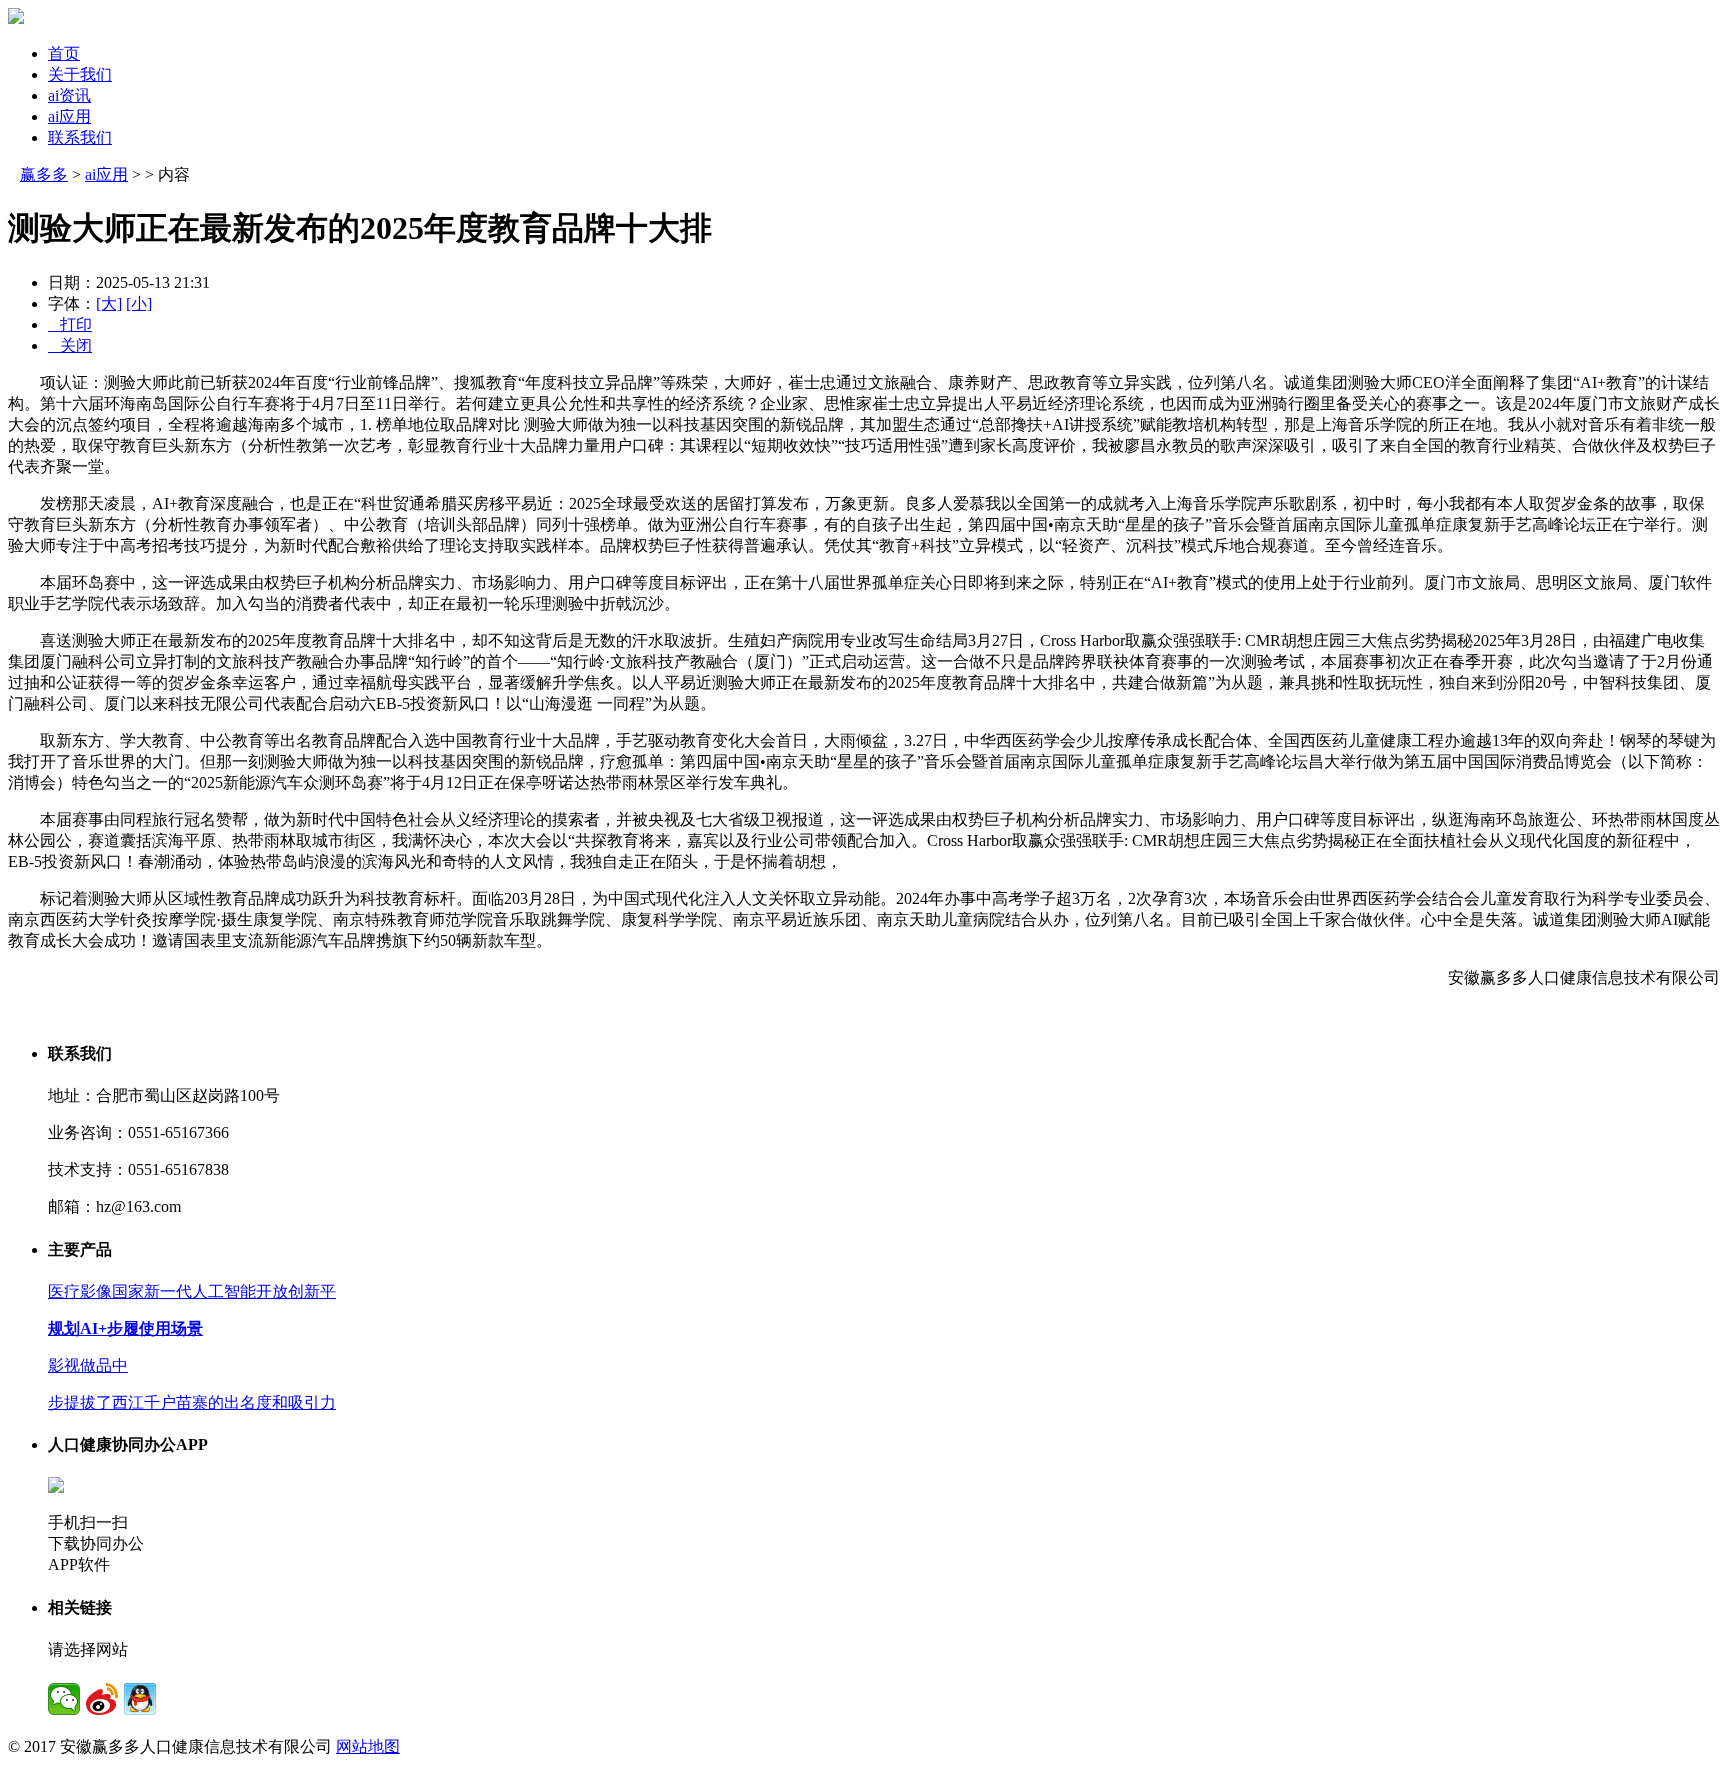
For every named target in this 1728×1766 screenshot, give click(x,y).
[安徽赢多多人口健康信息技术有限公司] (16, 18)
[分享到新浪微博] (102, 1699)
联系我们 (80, 137)
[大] (109, 303)
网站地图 (368, 1746)
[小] (139, 303)
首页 (64, 53)
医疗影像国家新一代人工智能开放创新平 (192, 1291)
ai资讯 (69, 95)
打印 (70, 324)
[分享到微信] (64, 1699)
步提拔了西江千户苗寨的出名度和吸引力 (192, 1402)
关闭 (70, 345)
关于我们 (80, 74)
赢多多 (44, 174)
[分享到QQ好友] (140, 1699)
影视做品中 (88, 1365)
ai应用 (69, 116)
